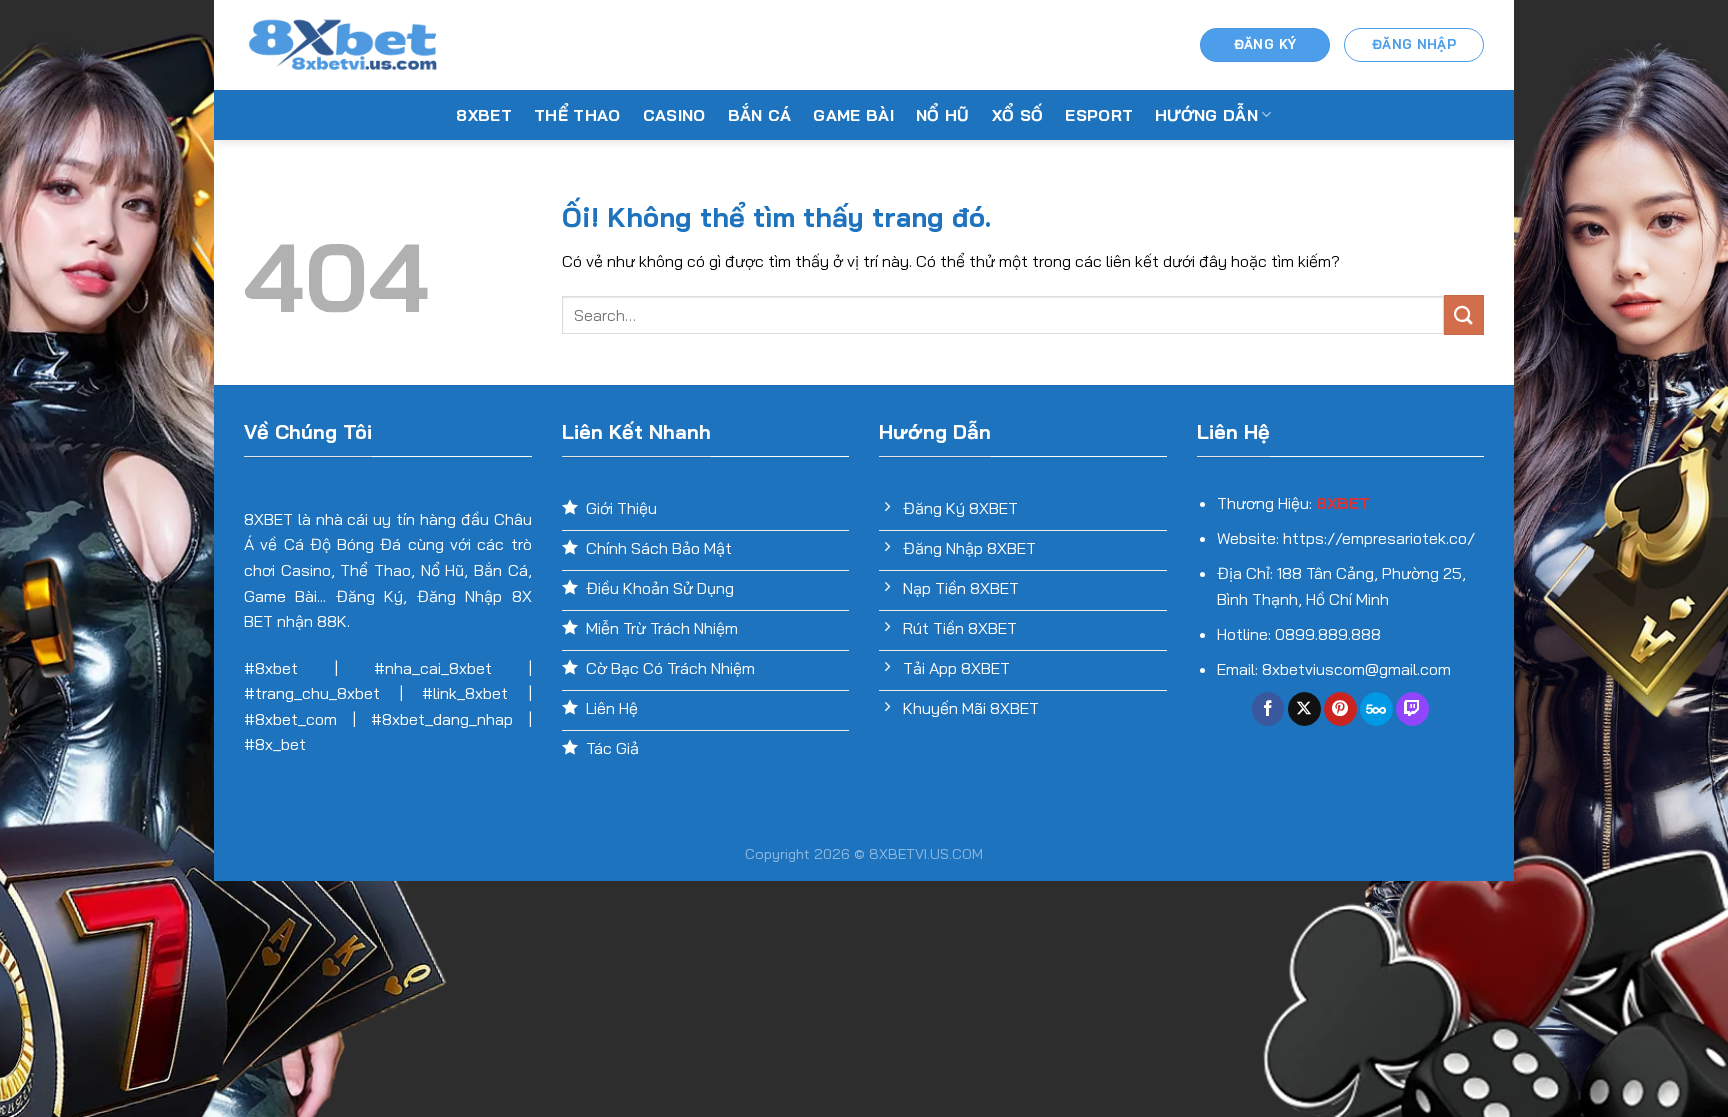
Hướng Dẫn (1206, 115)
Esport (1099, 115)
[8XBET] (344, 45)
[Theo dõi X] (1304, 709)
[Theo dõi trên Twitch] (1412, 709)
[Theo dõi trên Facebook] (1268, 709)
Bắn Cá (760, 115)
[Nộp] (1464, 314)
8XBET (484, 115)
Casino (674, 115)
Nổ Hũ (943, 115)
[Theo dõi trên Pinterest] (1340, 709)
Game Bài (853, 115)
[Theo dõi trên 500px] (1376, 709)
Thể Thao (577, 115)
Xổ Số (1018, 115)
